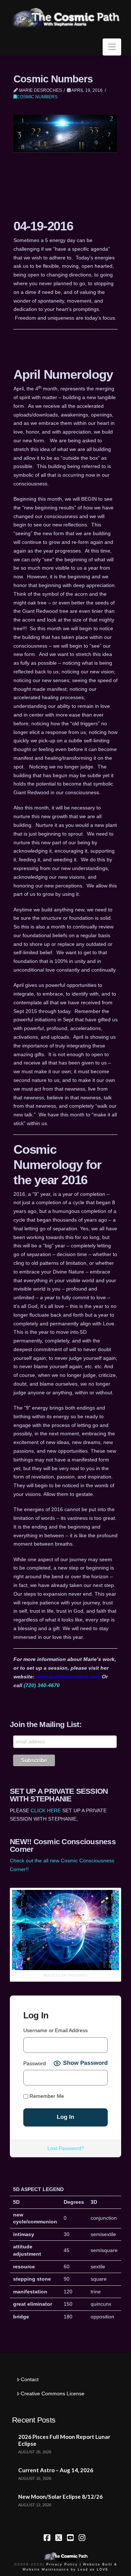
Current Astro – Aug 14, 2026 (56, 2470)
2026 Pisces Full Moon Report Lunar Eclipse (64, 2440)
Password (35, 2063)
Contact (30, 2379)
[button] (112, 47)
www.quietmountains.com (68, 1677)
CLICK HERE (46, 1810)
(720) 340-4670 (42, 1685)
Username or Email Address (55, 2030)
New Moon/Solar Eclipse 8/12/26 (60, 2497)
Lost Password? (66, 2148)
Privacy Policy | (64, 2564)
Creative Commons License (53, 2394)
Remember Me (46, 2096)
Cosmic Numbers (37, 97)
